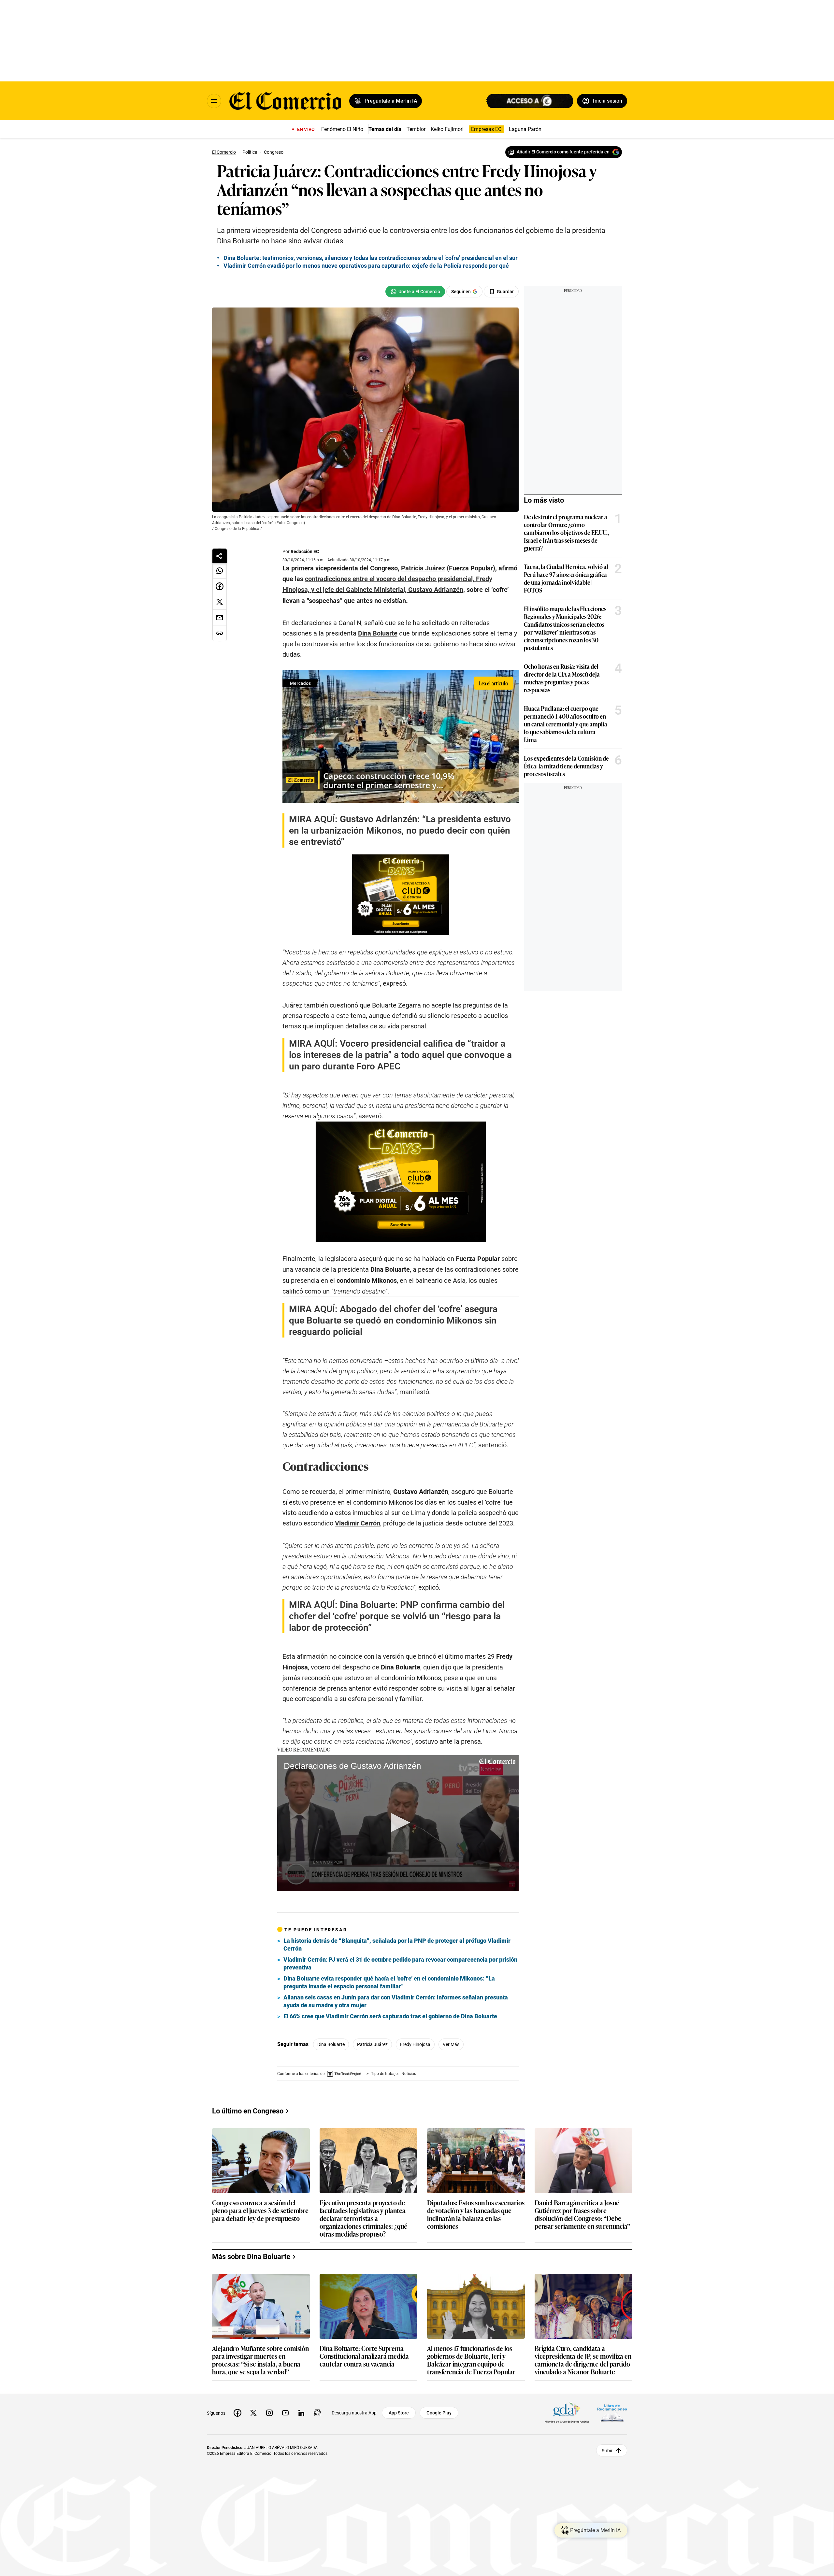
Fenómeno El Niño (342, 129)
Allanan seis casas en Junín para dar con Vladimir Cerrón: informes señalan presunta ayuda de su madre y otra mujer (396, 2001)
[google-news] (317, 2413)
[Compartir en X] (220, 602)
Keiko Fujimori (447, 129)
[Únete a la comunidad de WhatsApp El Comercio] (415, 292)
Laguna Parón (525, 129)
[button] (398, 1823)
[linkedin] (301, 2413)
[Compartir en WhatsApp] (220, 571)
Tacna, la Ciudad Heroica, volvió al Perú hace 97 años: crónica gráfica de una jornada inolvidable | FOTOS (566, 578)
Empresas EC (486, 129)
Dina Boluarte (331, 2044)
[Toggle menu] (214, 101)
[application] (398, 1823)
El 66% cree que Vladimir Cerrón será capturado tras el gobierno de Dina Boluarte (390, 2016)
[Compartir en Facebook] (220, 586)
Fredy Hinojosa (415, 2044)
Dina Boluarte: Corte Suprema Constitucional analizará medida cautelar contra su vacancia (364, 2356)
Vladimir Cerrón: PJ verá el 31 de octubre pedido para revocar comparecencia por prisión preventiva (400, 1963)
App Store (399, 2413)
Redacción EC (305, 551)
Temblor (416, 129)
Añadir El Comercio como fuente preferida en (563, 152)
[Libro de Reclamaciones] (612, 2413)
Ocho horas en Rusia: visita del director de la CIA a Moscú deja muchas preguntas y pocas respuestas (562, 678)
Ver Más (451, 2044)
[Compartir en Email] (220, 618)
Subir (607, 2450)
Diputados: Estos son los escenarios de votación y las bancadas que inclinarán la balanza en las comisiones (476, 2214)
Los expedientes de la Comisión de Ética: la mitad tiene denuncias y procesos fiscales (566, 766)
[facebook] (237, 2413)
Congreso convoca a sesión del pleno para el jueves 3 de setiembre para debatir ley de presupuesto (260, 2211)
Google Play (439, 2413)
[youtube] (285, 2413)
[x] (253, 2413)
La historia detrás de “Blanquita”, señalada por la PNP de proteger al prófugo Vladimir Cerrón (397, 1945)
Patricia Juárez (372, 2044)
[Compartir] (220, 556)
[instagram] (269, 2413)
